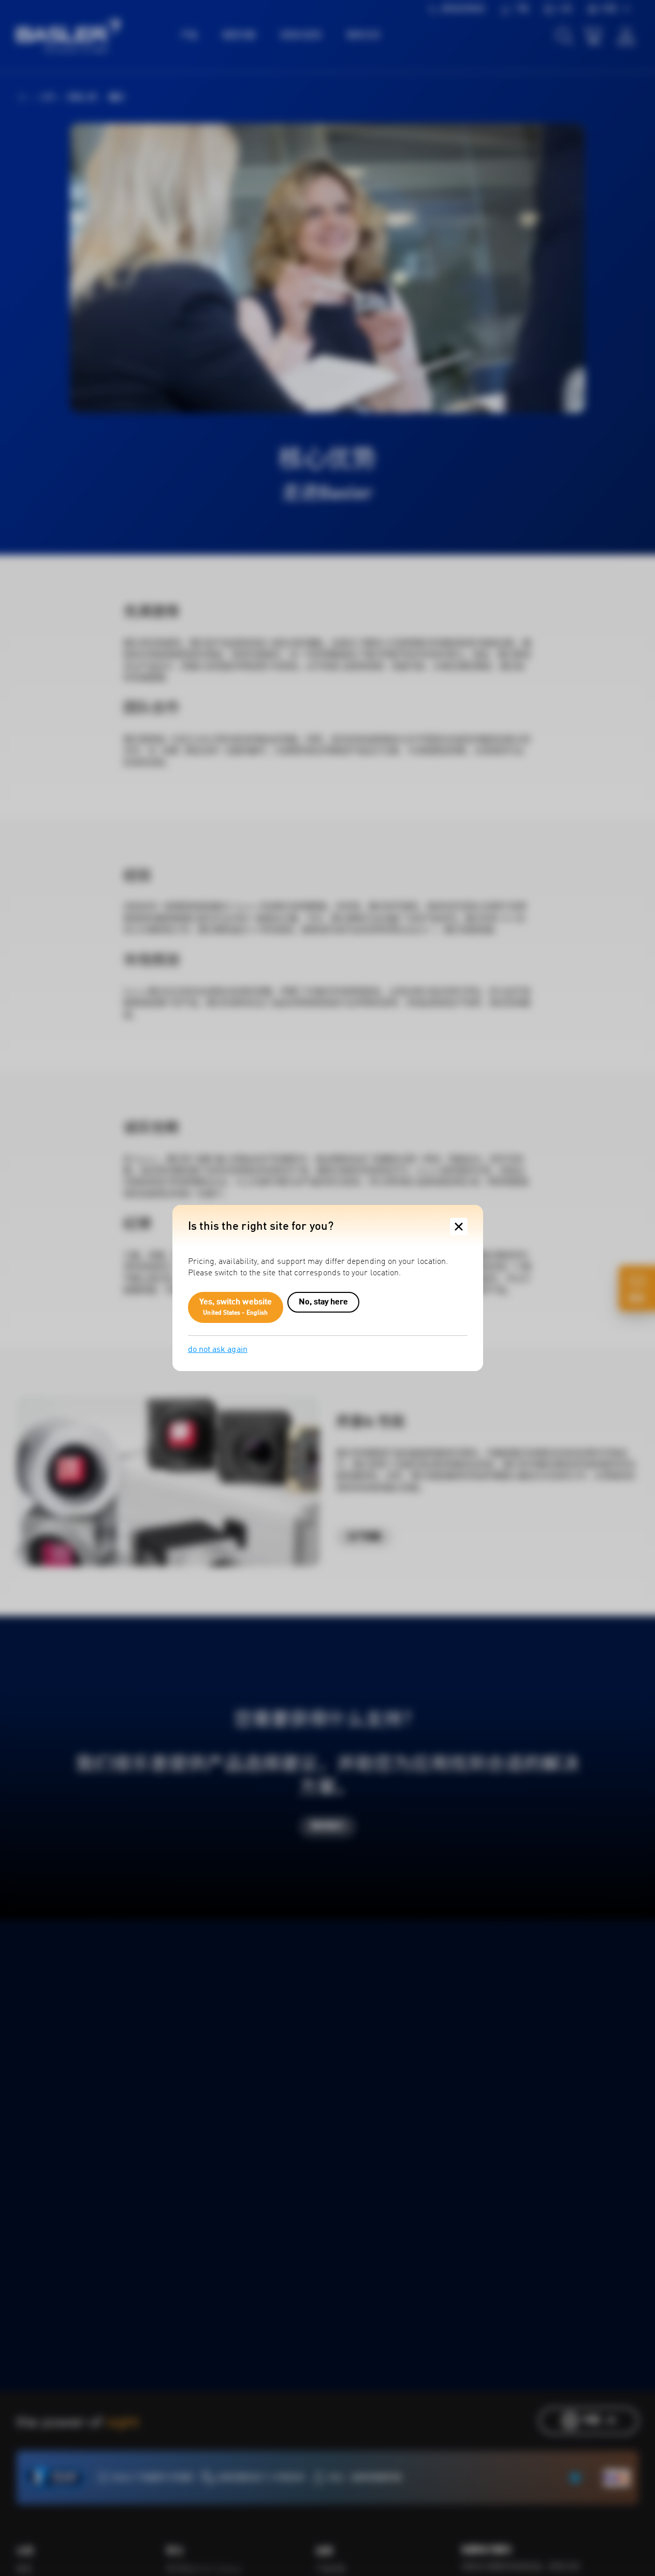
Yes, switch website (236, 1307)
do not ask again (218, 1350)
